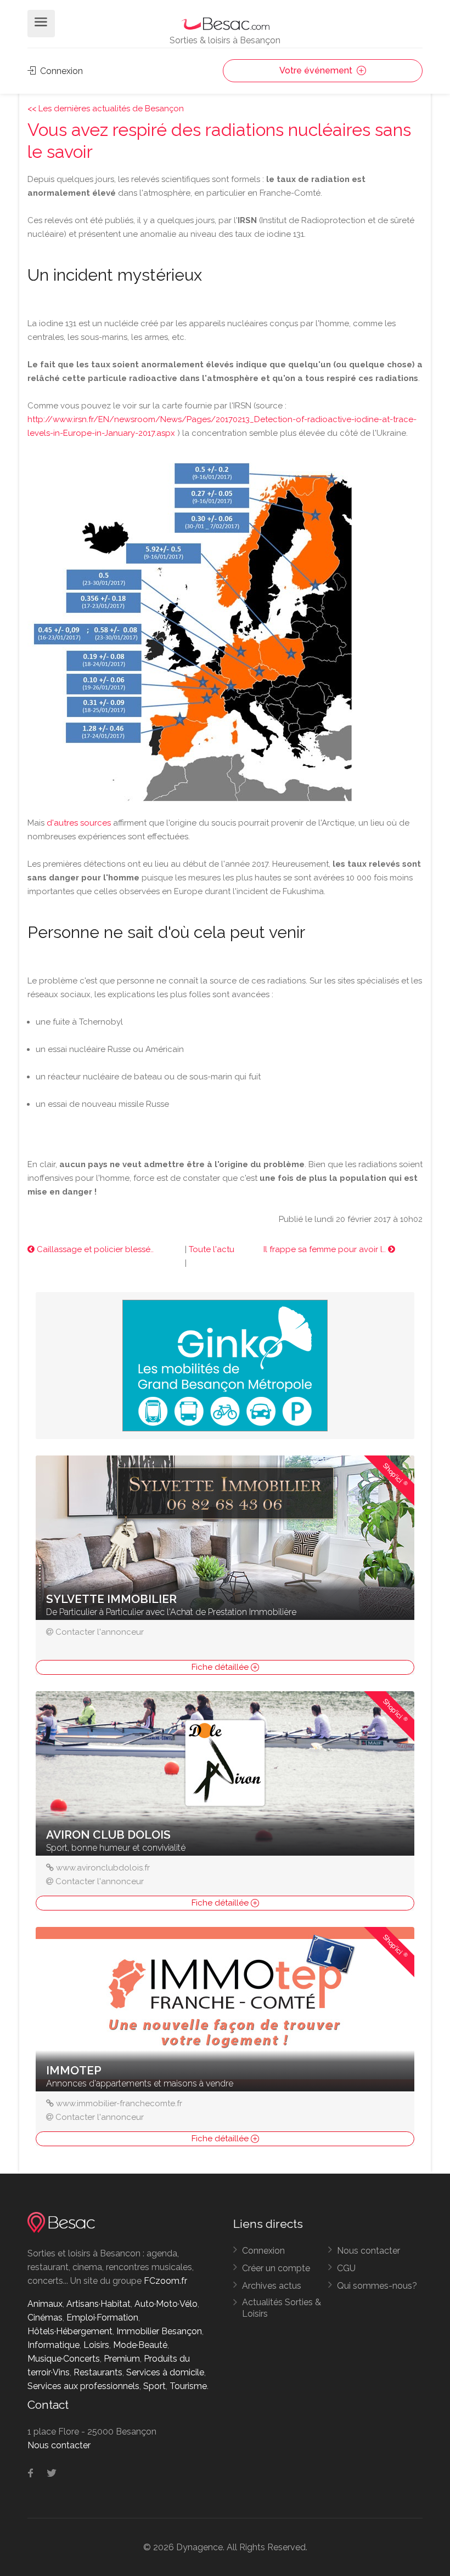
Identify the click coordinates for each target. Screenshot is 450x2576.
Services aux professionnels (83, 2386)
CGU (346, 2268)
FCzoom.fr (165, 2281)
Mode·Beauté (140, 2345)
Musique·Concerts (64, 2359)
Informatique (54, 2345)
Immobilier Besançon (159, 2331)
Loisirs (96, 2345)
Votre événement (317, 70)
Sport (154, 2386)
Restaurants (98, 2372)
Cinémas (45, 2318)
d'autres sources (79, 823)
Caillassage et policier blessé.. (94, 1249)
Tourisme (188, 2386)
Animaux (45, 2304)
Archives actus (272, 2286)
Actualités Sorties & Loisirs (282, 2308)
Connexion (60, 71)
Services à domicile (165, 2372)
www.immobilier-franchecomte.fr (119, 2103)
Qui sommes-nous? (377, 2286)
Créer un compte (276, 2268)
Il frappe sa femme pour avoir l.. (326, 1249)
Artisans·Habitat (99, 2304)
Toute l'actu (212, 1249)
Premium (122, 2359)
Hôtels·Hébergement (70, 2331)
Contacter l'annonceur (100, 1632)
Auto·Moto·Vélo (166, 2304)
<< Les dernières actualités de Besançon (106, 109)
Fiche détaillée (221, 1667)
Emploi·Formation (102, 2318)
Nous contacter (369, 2251)
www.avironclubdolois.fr (103, 1868)
